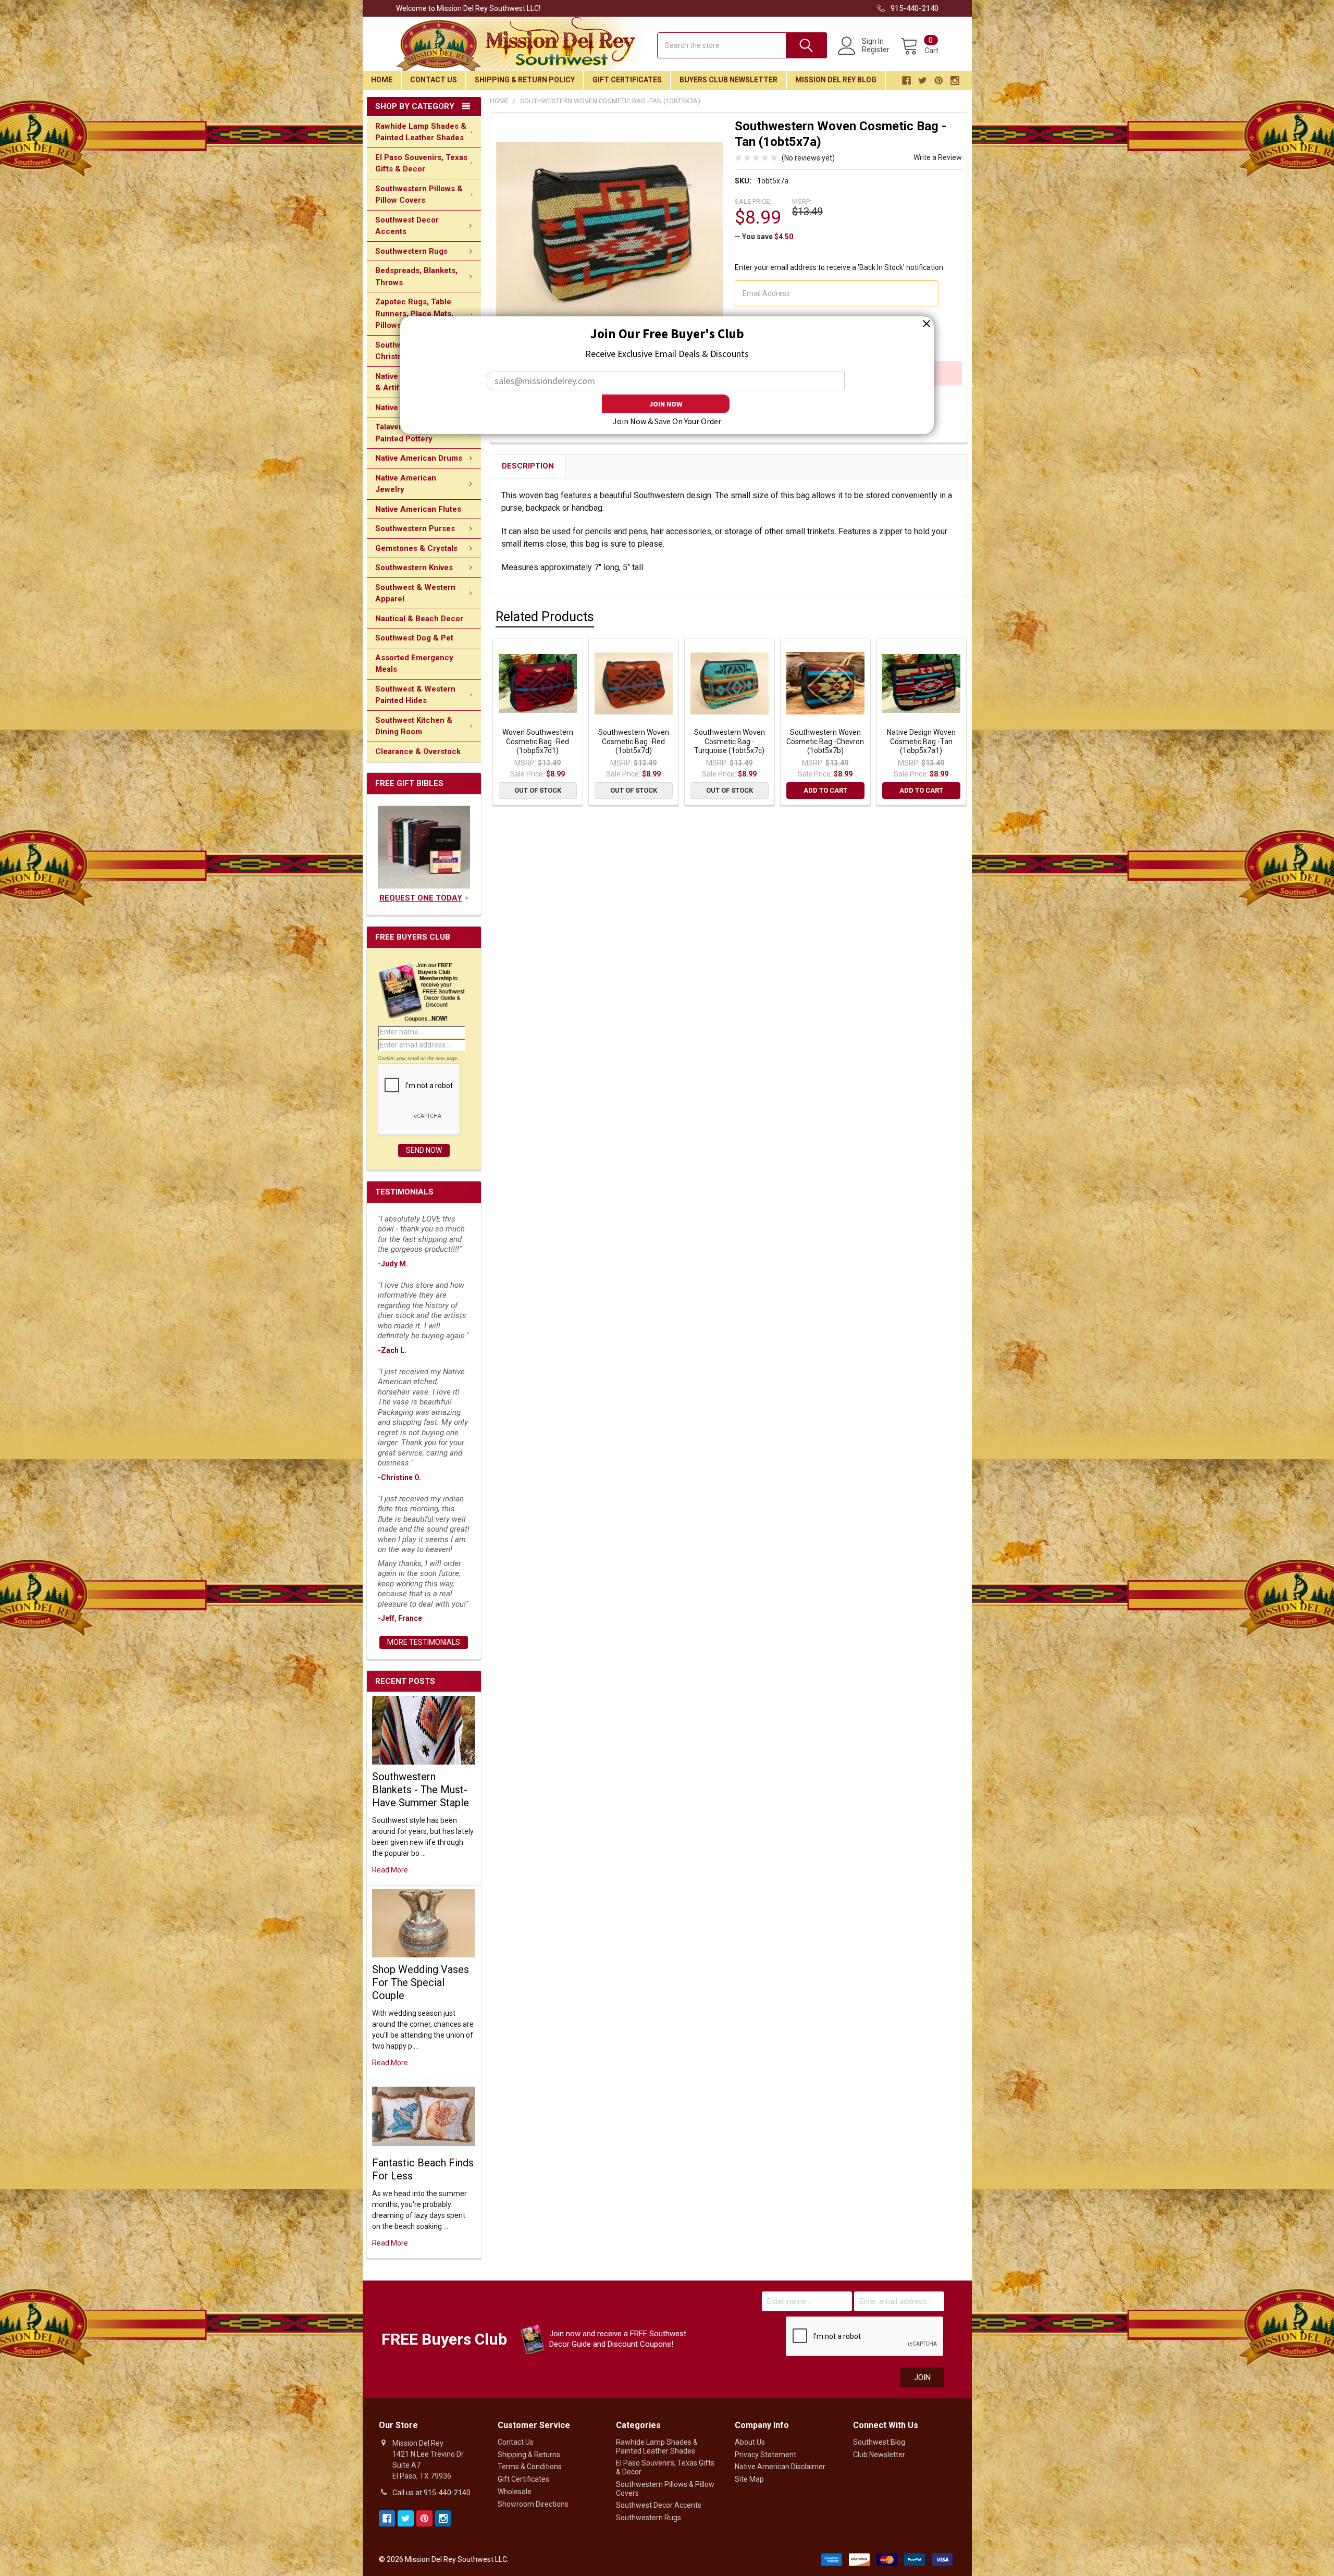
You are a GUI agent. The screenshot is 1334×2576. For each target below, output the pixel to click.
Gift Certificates (627, 80)
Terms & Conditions (530, 2467)
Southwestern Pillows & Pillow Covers (419, 195)
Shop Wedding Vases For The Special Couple (421, 1982)
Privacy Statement (765, 2455)
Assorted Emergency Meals (414, 664)
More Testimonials (424, 1642)
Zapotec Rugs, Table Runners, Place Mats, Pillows (414, 313)
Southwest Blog (879, 2442)
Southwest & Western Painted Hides (415, 695)
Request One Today (421, 898)
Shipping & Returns (529, 2455)
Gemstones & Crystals (416, 548)
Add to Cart (825, 790)
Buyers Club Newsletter (728, 80)
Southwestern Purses (415, 528)
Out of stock (538, 790)
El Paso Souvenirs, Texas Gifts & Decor (421, 163)
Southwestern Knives (414, 568)
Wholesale (515, 2492)
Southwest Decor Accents (407, 226)
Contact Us (434, 80)
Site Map (749, 2479)
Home (382, 80)
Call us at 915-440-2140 (431, 2493)
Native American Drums (419, 458)
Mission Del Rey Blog (836, 80)
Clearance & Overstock (418, 751)
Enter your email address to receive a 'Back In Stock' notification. (840, 267)
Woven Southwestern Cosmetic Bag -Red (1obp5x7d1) (538, 741)
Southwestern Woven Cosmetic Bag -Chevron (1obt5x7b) (825, 741)
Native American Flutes (418, 509)
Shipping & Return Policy (525, 80)
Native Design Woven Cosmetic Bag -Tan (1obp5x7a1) (921, 741)
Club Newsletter (879, 2455)
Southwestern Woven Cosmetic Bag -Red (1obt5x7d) (634, 741)
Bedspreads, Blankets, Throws (416, 276)
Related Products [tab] (545, 617)
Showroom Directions (533, 2504)
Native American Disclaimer (780, 2467)
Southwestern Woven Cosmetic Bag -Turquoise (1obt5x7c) (730, 741)
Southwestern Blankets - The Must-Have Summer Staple (421, 1790)
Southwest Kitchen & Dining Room (414, 726)
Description (528, 466)
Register (876, 50)
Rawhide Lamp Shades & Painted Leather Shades (421, 132)
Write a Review (938, 157)
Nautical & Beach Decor (419, 619)
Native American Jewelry (406, 484)
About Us (750, 2442)
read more (390, 1870)
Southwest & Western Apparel (415, 593)
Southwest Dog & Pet (414, 638)
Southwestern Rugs (411, 251)
